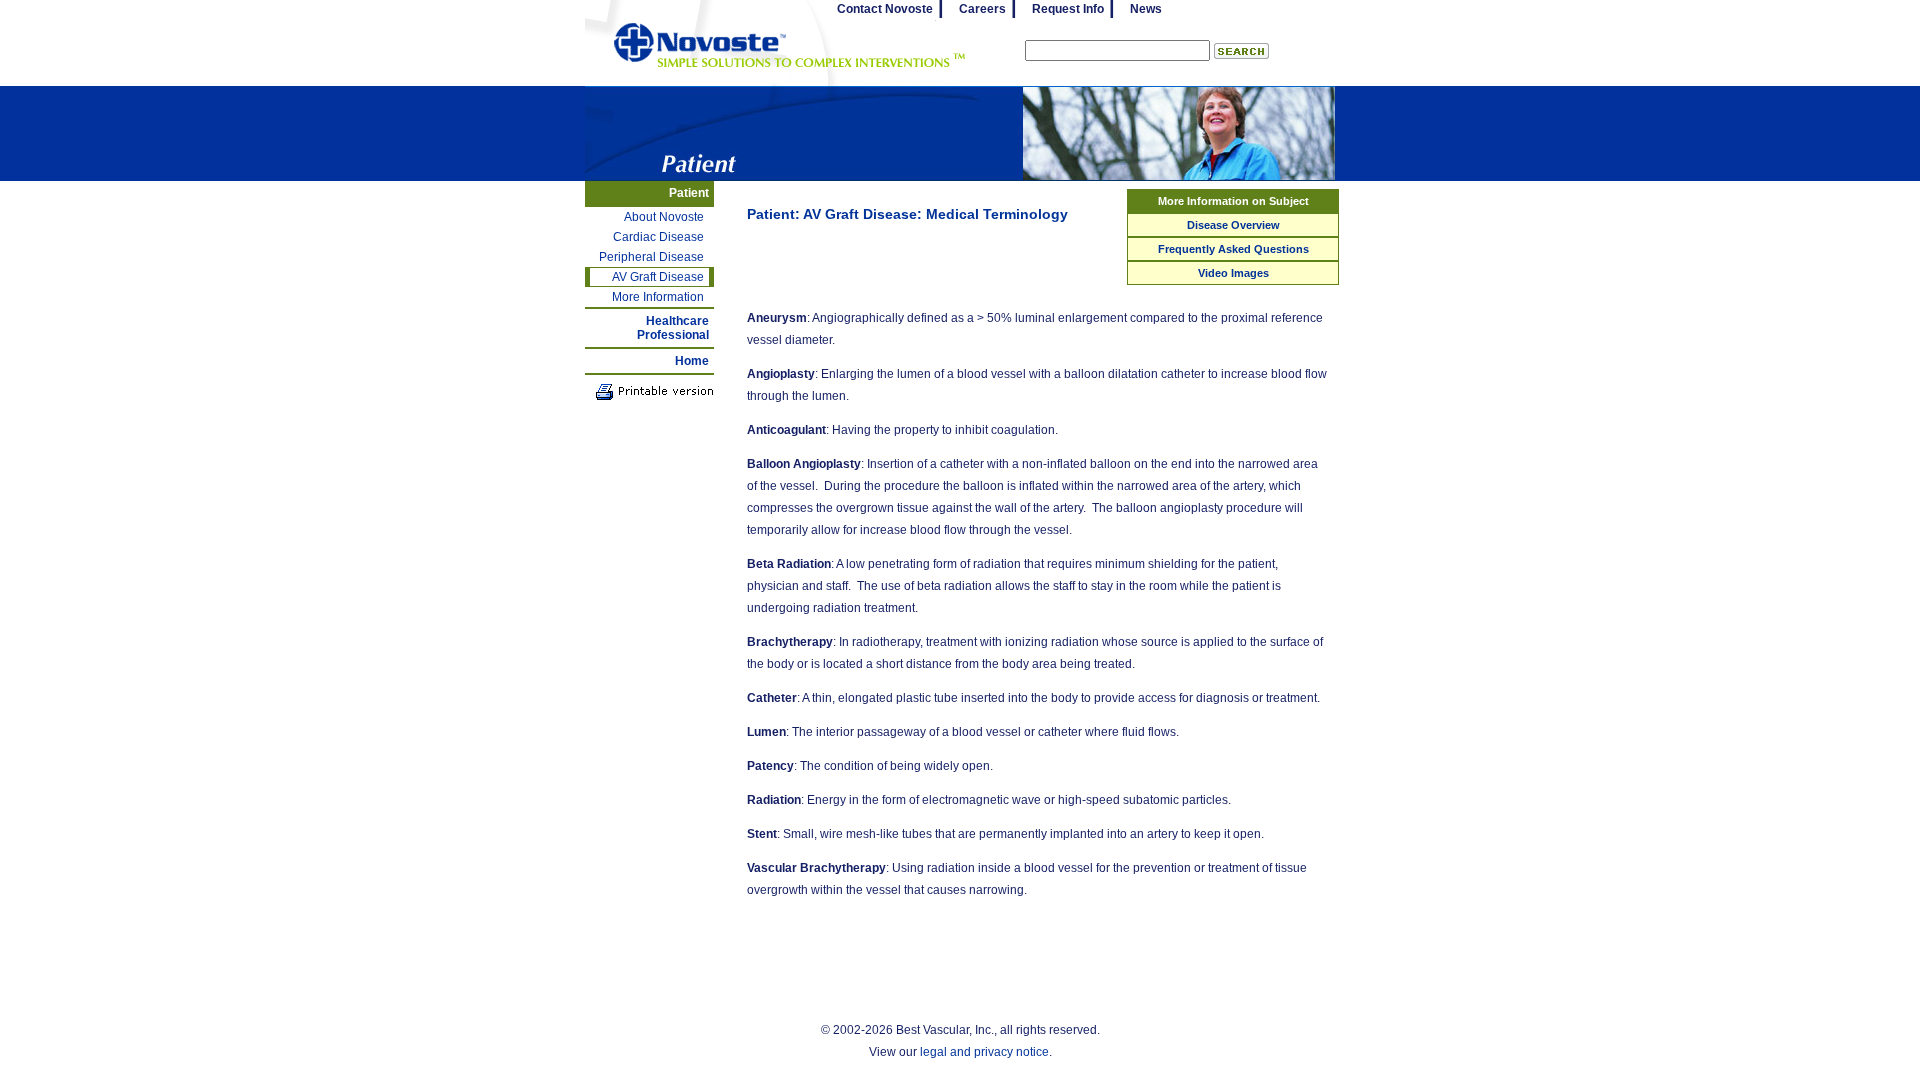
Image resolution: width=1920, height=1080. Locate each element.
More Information (658, 297)
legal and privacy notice (984, 1052)
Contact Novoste (885, 9)
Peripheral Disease (651, 257)
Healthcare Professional (673, 328)
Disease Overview (1233, 225)
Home (692, 361)
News (1146, 9)
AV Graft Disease (658, 277)
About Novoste (664, 217)
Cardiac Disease (658, 237)
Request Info (1068, 9)
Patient (689, 193)
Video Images (1233, 273)
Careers (982, 9)
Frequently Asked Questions (1233, 249)
